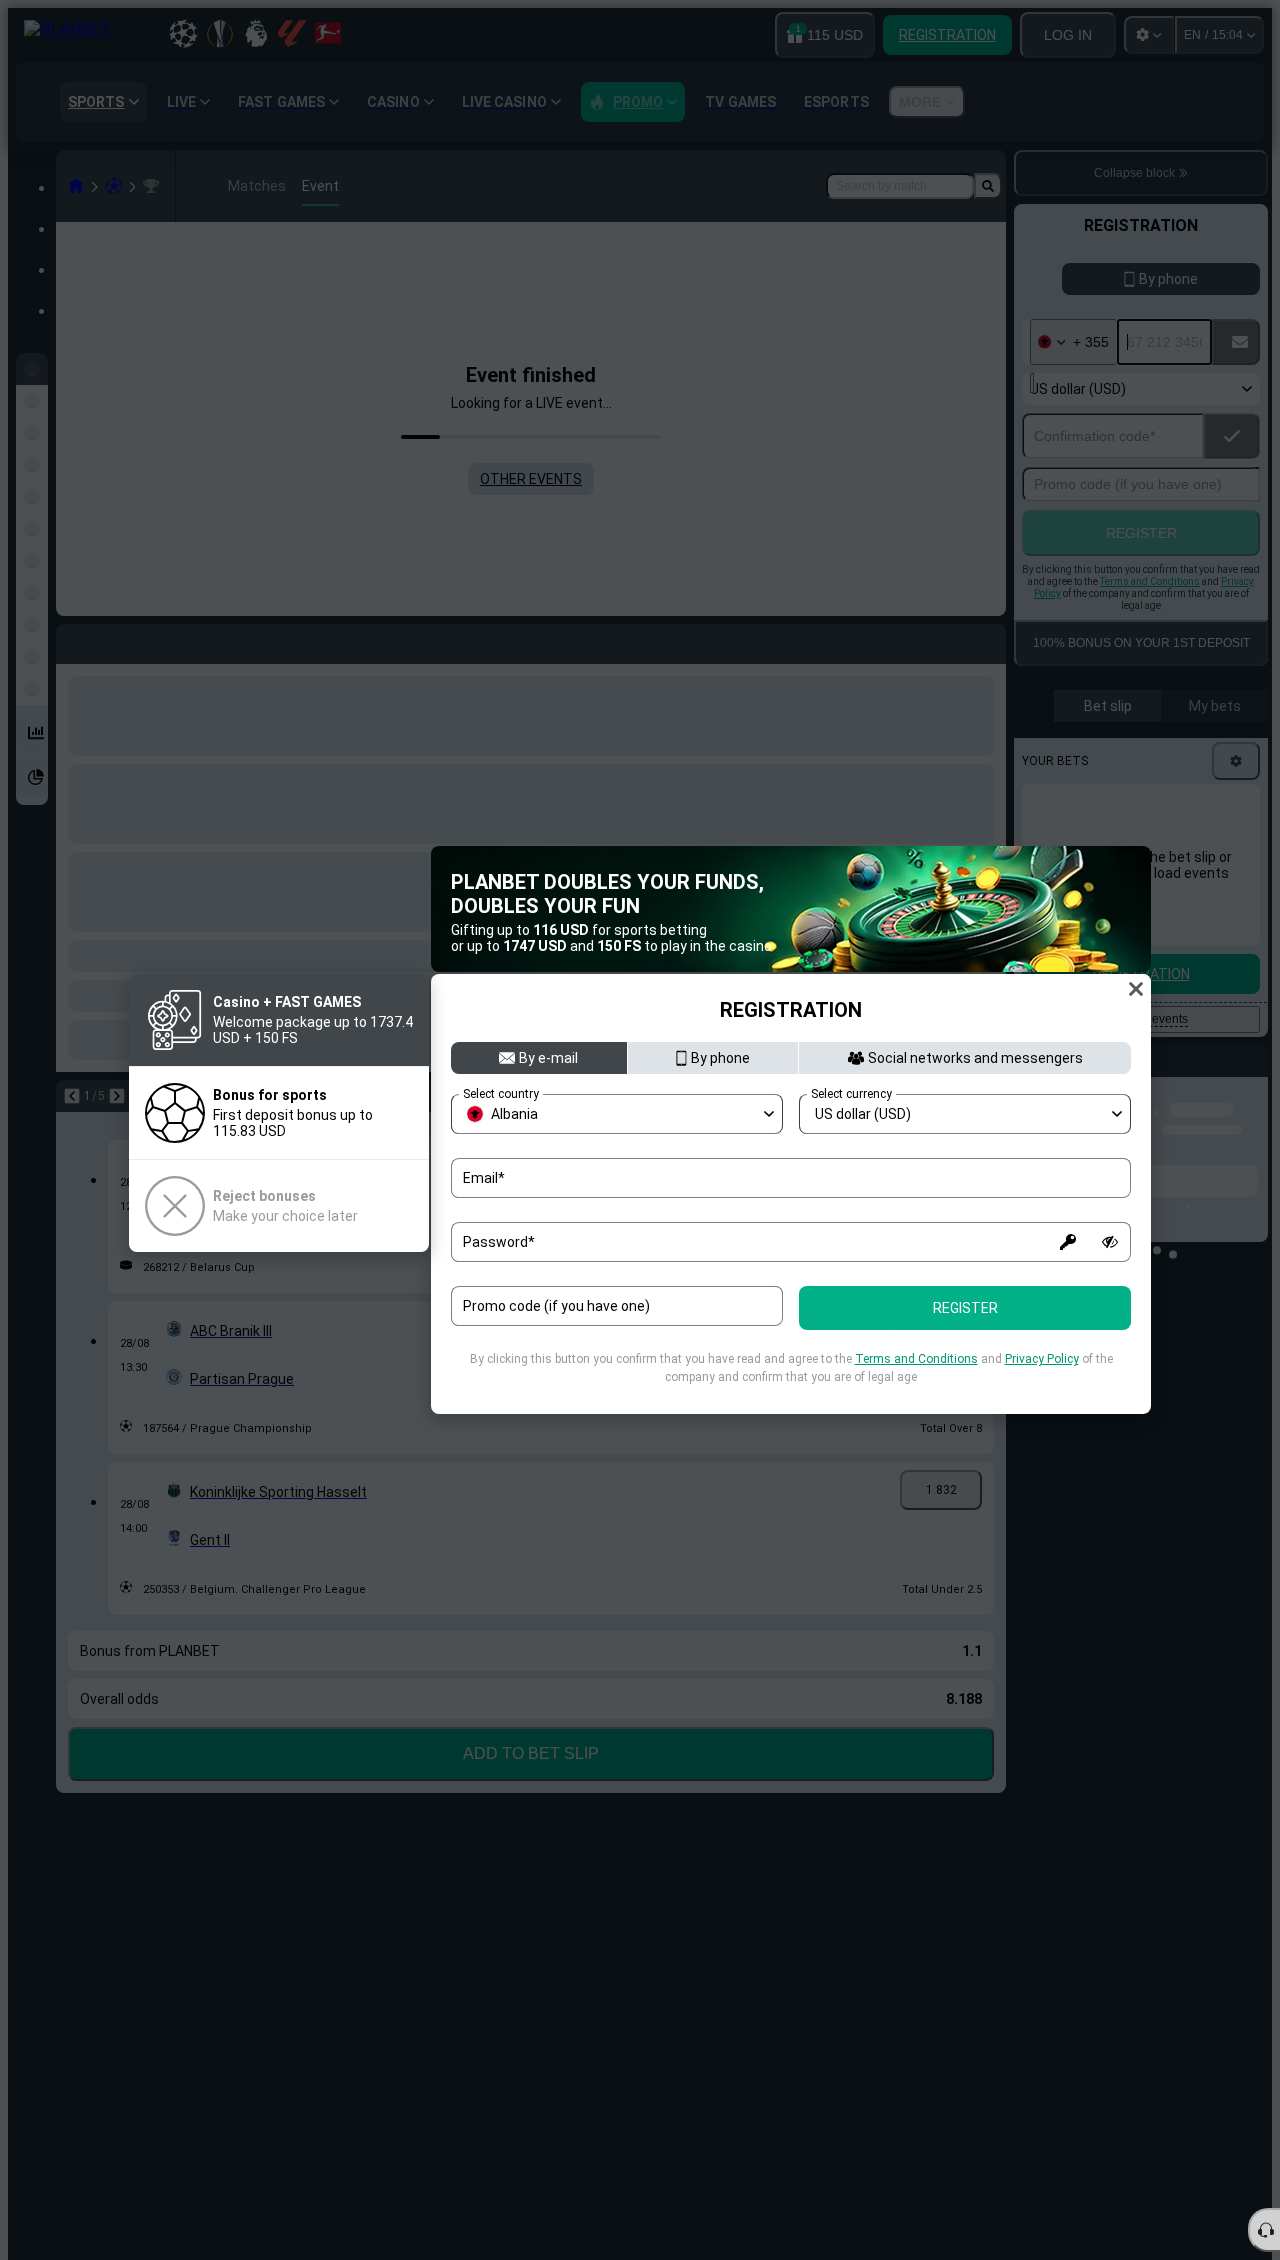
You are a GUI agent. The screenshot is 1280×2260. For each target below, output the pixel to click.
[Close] (1136, 989)
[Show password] (1110, 1242)
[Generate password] (1068, 1242)
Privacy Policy (1042, 1359)
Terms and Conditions (916, 1359)
